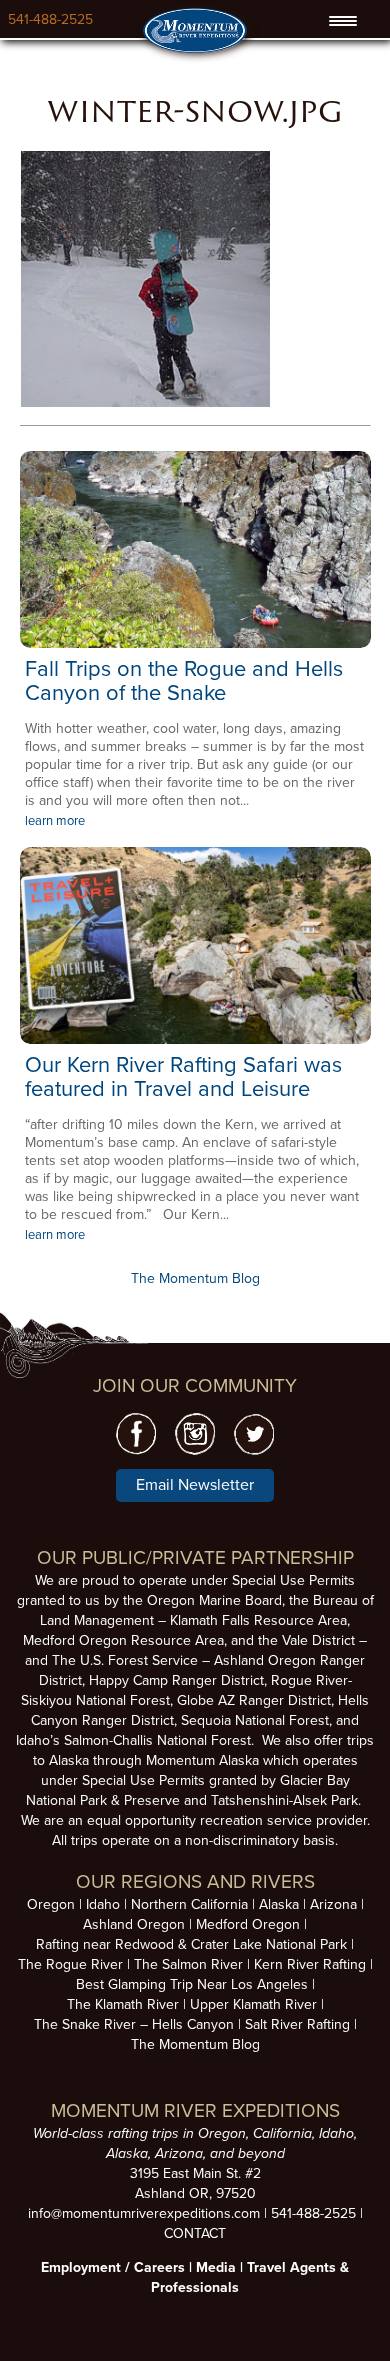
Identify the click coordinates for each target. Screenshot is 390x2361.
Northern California (189, 1904)
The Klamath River (123, 2004)
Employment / (87, 2267)
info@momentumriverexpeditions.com (144, 2213)
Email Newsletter (195, 1485)
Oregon (51, 1904)
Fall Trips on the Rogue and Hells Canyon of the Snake (184, 681)
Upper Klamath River (253, 2004)
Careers (159, 2267)
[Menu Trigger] (343, 21)
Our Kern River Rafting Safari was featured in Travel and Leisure (183, 1077)
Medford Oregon (248, 1924)
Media (216, 2267)
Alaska (279, 1904)
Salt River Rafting (297, 2024)
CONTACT (195, 2233)
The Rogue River (70, 1964)
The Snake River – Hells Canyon (134, 2024)
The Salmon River (188, 1964)
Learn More (195, 550)
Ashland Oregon (134, 1924)
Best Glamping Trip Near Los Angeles (192, 1984)
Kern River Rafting (310, 1964)
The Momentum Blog (195, 1278)
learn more (55, 821)
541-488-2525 (50, 19)
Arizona (333, 1904)
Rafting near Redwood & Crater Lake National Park (191, 1944)
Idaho (103, 1904)
